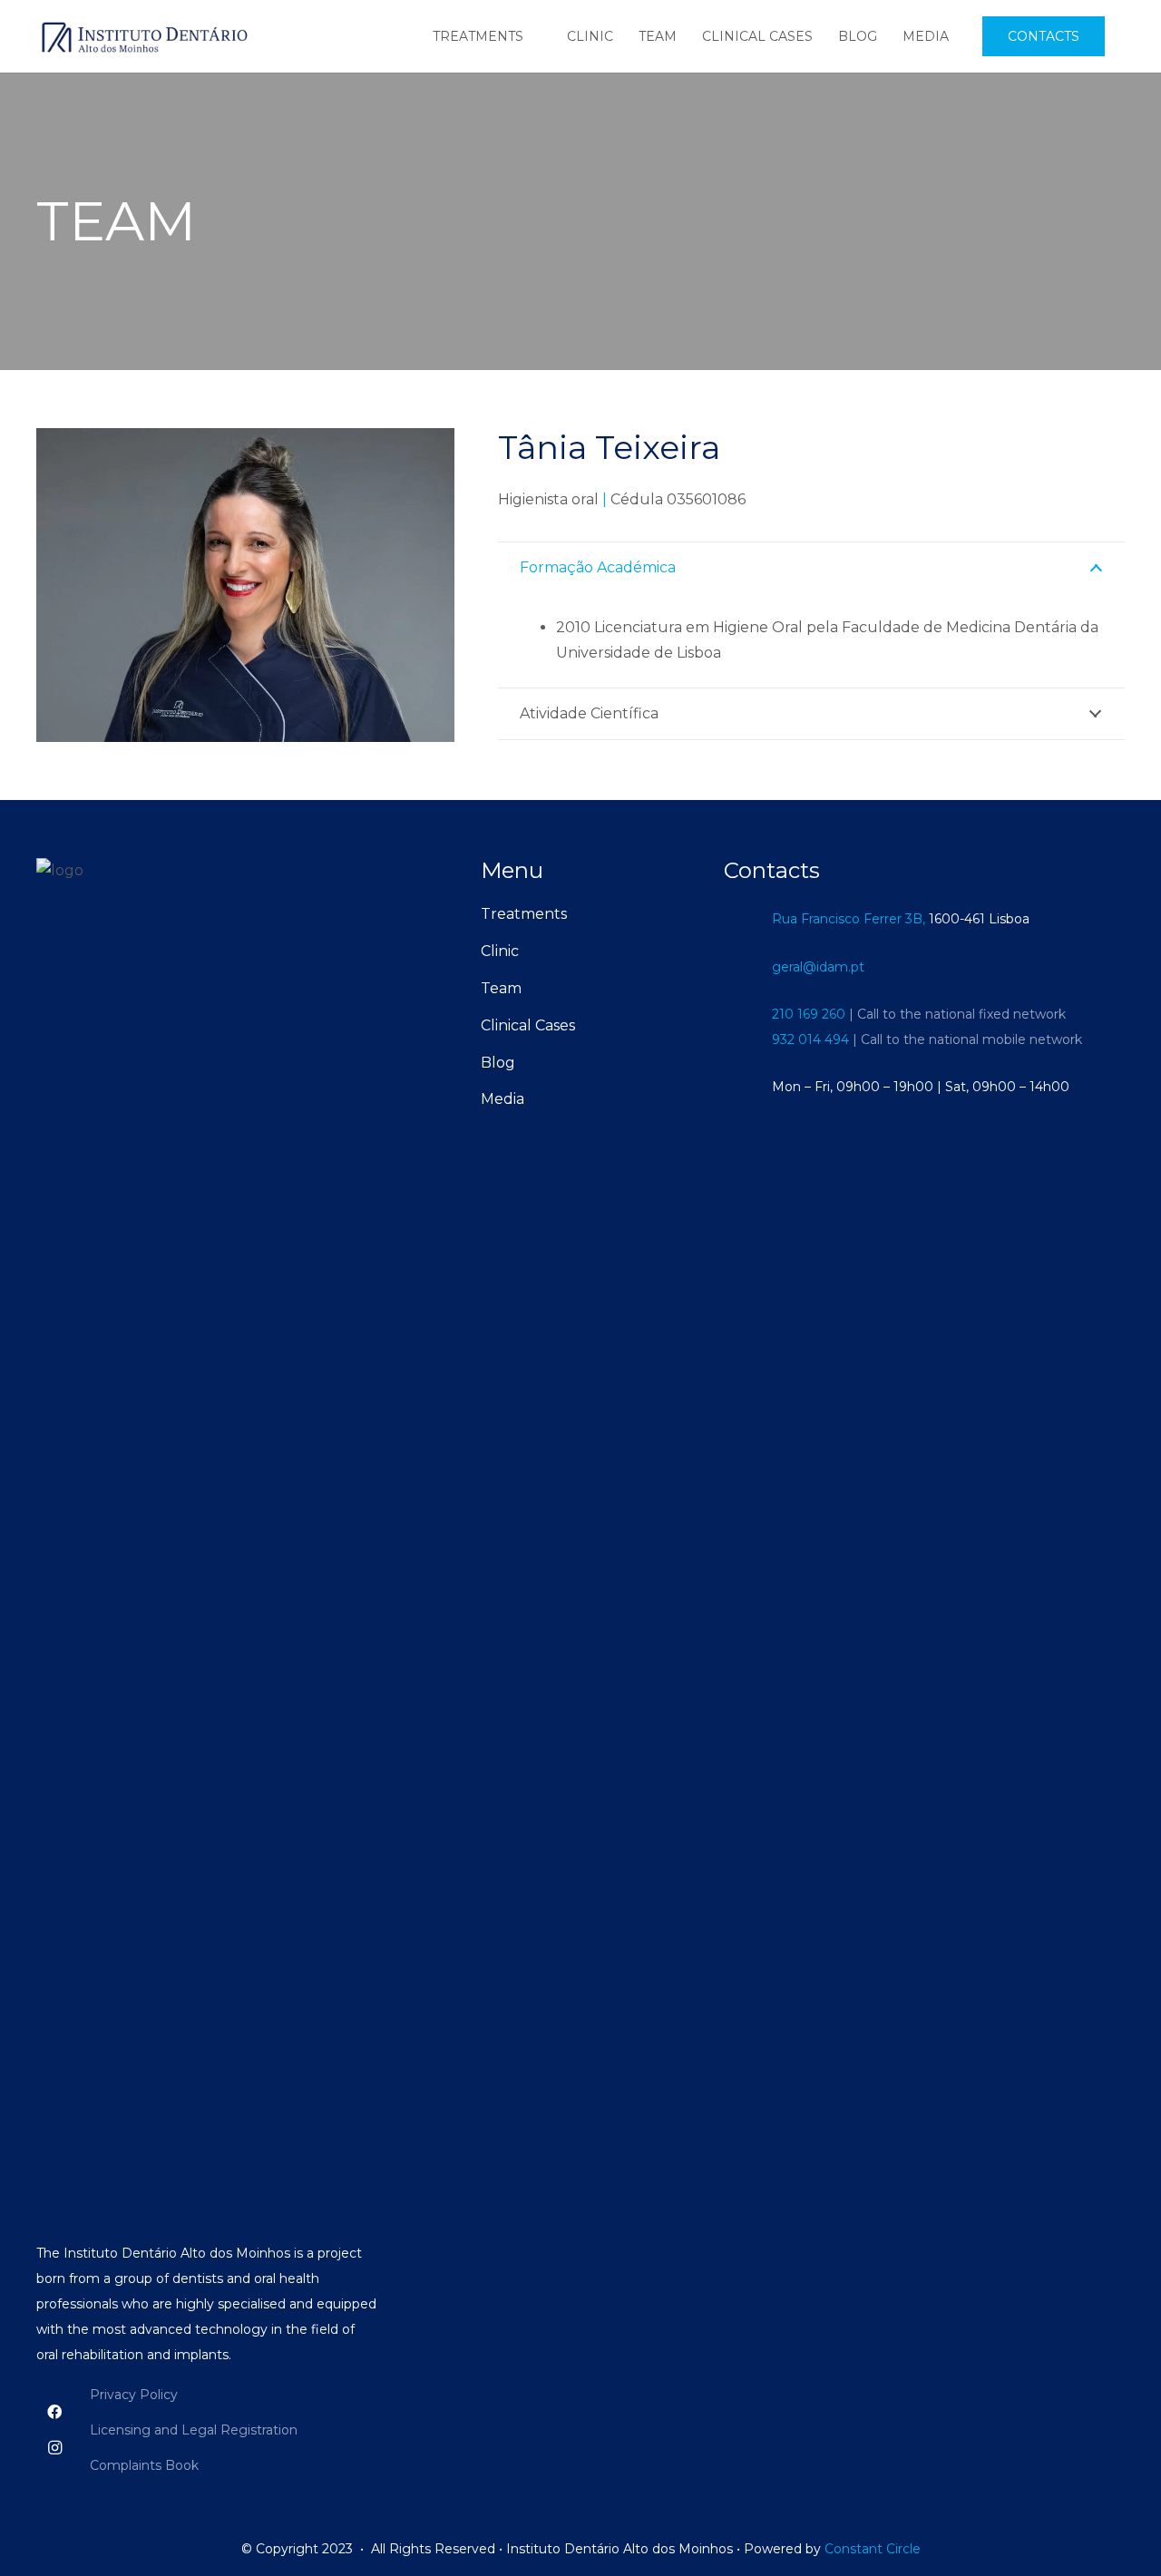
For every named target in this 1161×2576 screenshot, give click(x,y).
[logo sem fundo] (143, 36)
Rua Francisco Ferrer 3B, (849, 919)
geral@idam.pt (818, 967)
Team (501, 988)
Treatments (524, 914)
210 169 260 (809, 1014)
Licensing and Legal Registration (194, 2430)
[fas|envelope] (747, 966)
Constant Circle (871, 2549)
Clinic (500, 951)
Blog (498, 1063)
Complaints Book (144, 2465)
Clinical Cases (528, 1025)
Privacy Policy (134, 2395)
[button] (536, 37)
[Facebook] (54, 2412)
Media (502, 1099)
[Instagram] (54, 2448)
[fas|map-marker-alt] (747, 918)
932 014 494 (810, 1039)
